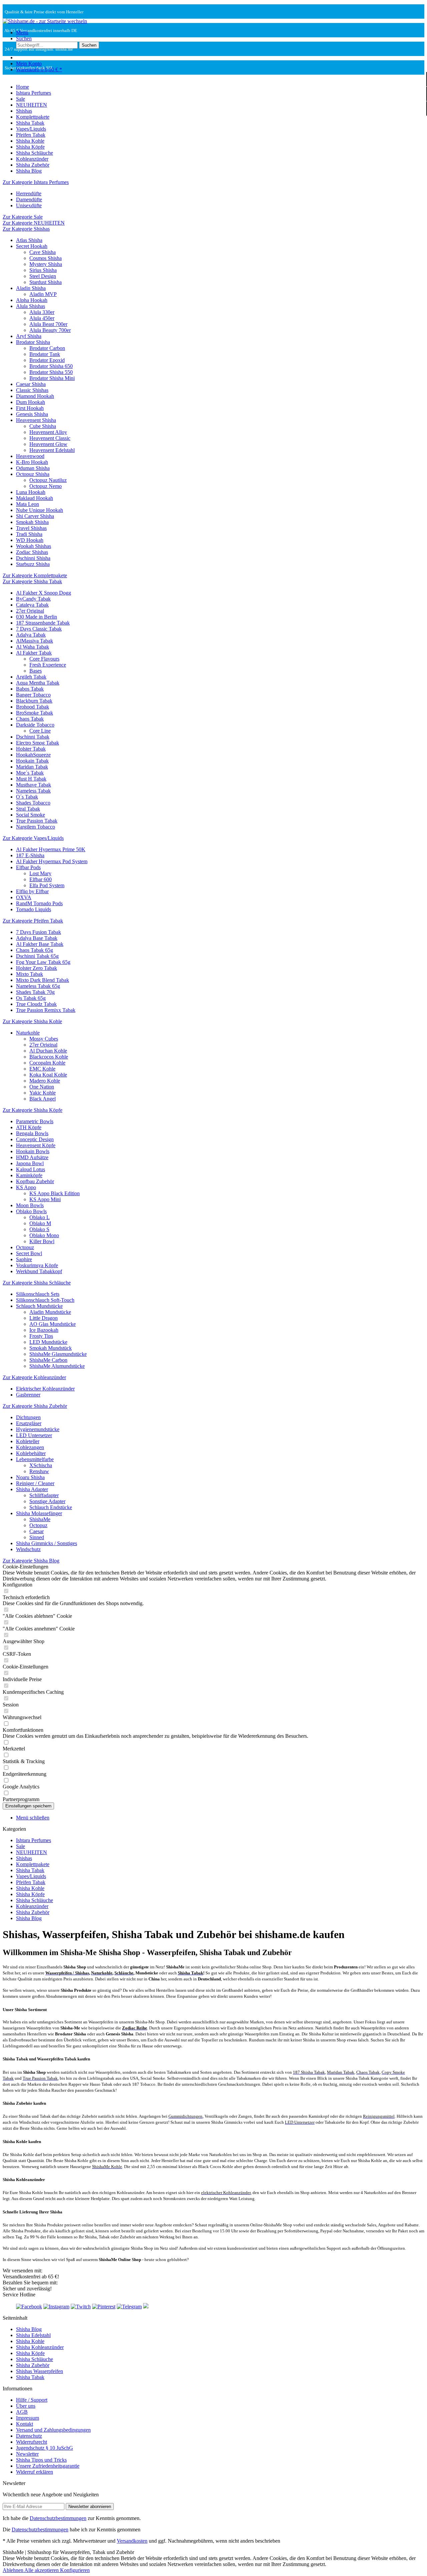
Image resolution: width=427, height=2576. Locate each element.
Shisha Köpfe (30, 1894)
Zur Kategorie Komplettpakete (35, 575)
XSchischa (41, 1465)
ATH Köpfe (29, 1127)
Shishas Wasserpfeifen (40, 2371)
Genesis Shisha (32, 414)
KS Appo (26, 1187)
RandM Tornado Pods (39, 903)
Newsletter (27, 2454)
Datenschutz (29, 2436)
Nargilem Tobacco (36, 827)
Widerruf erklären (35, 2472)
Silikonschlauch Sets (38, 1294)
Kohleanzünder (32, 1906)
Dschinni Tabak (33, 737)
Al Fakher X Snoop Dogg (44, 593)
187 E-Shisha (30, 855)
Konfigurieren (75, 2570)
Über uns (26, 2406)
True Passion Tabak (37, 821)
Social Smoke (31, 815)
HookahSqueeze (33, 755)
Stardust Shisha (46, 282)
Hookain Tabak (32, 761)
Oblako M (40, 1223)
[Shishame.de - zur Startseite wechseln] (45, 21)
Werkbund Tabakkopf (39, 1271)
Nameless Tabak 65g (38, 986)
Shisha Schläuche (35, 1900)
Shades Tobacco (33, 803)
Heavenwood (30, 456)
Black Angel (43, 1099)
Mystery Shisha (46, 264)
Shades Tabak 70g (35, 992)
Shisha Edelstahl (33, 2335)
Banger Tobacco (33, 695)
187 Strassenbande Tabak (43, 623)
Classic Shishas (32, 390)
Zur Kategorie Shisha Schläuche (37, 1283)
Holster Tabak (31, 749)
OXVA (24, 897)
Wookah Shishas (34, 546)
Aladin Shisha (31, 288)
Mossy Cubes (44, 1039)
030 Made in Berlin (37, 617)
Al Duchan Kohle (48, 1051)
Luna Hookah (31, 492)
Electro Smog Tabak (38, 743)
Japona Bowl (30, 1163)
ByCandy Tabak (33, 599)
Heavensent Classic (50, 438)
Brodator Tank (45, 354)
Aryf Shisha (29, 336)
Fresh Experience (48, 665)
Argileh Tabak (31, 677)
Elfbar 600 (41, 879)
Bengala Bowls (32, 1133)
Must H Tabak (31, 779)
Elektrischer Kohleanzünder (45, 1389)
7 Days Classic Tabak (39, 629)
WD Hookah (30, 540)
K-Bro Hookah (32, 462)
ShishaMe (40, 1519)
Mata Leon (28, 504)
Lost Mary (40, 873)
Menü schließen (33, 1818)
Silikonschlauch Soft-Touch (45, 1300)
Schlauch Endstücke (51, 1507)
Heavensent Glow (48, 444)
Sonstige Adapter (47, 1501)
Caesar (37, 1531)
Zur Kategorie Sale (23, 217)
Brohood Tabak (33, 707)
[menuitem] (220, 33)
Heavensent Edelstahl (52, 450)
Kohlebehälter (31, 1453)
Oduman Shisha (33, 468)
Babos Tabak (30, 689)
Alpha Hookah (32, 300)
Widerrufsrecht (32, 2442)
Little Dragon (44, 1318)
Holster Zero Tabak (37, 968)
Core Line (40, 731)
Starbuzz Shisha (33, 564)
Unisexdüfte (29, 205)
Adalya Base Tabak (37, 938)
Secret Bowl (29, 1253)
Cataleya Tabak (32, 605)
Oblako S (39, 1229)
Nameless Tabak (33, 791)
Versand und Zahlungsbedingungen (53, 2430)
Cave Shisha (43, 252)
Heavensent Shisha (36, 420)
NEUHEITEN (32, 1852)
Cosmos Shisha (46, 258)
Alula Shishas (31, 306)
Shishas (24, 1858)
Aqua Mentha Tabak (38, 683)
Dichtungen (28, 1417)
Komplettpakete (33, 1864)
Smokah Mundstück (51, 1348)
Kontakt (25, 2424)
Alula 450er (42, 318)
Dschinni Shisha (33, 558)
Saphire (24, 1259)
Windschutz (28, 1549)
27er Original (30, 611)
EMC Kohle (42, 1069)
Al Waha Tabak (33, 647)
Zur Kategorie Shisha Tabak (32, 581)
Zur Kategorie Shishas (26, 229)
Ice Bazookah (44, 1330)
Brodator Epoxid (47, 360)
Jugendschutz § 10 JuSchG (45, 2448)
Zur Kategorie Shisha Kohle (32, 1021)
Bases (36, 671)
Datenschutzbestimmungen (58, 2518)
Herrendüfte (29, 193)
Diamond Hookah (35, 396)
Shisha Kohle (30, 1888)
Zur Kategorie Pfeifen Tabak (33, 921)
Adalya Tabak (31, 635)
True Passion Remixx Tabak (46, 1010)
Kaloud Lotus (31, 1169)
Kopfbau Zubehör (35, 1181)
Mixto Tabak (30, 974)
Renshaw (39, 1471)
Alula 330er (42, 312)
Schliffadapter (44, 1495)
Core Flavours (44, 659)
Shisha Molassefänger (39, 1513)
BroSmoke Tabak (35, 713)
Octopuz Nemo (46, 486)
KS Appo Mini (45, 1199)
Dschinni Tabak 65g (37, 956)
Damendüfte (29, 199)
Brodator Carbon (47, 348)
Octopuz (25, 1247)
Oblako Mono (44, 1235)
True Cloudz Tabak (36, 1004)
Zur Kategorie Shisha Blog (31, 1561)
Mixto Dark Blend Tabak (43, 980)
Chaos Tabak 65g (35, 950)
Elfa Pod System (47, 885)
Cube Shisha (43, 426)
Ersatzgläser (29, 1423)
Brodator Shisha (33, 342)
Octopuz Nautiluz (48, 480)
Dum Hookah (31, 402)
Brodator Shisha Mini (52, 378)
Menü (22, 32)
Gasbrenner (28, 1395)
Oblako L (40, 1217)
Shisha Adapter (32, 1489)
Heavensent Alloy (48, 432)
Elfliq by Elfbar (32, 891)
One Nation (42, 1087)
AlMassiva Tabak (35, 641)
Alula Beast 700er (48, 324)
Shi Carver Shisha (35, 516)
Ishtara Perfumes (34, 1840)
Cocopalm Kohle (47, 1063)
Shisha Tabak (30, 1870)
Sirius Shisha (43, 270)
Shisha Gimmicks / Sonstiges (47, 1543)
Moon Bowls (30, 1205)
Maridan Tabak (32, 767)
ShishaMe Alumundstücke (57, 1366)
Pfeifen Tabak (31, 1882)
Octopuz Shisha (33, 474)
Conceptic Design (35, 1139)
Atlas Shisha (29, 240)
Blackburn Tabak (34, 701)
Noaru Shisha (30, 1477)
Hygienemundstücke (38, 1429)
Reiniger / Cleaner (35, 1483)
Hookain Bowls (33, 1151)
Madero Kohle (45, 1081)
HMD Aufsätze (32, 1157)
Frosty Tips (41, 1336)
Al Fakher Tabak (34, 653)
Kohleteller (28, 1441)
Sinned (37, 1537)
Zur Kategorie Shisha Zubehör (35, 1406)
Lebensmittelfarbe (35, 1459)
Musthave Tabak (34, 785)
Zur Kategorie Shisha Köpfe (33, 1110)
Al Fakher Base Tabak (40, 944)
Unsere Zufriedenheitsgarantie (48, 2466)
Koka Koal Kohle (48, 1075)
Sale (21, 1846)
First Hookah (30, 408)
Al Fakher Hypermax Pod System (52, 861)
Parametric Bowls (35, 1121)
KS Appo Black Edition (55, 1193)
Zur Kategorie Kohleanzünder (34, 1377)
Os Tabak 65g (31, 998)
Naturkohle (28, 1033)
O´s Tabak (27, 797)
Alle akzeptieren (42, 2570)
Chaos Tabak (30, 719)
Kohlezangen (30, 1447)
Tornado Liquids (34, 909)
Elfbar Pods (28, 867)
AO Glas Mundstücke (53, 1324)
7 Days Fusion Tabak (39, 932)
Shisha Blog (29, 1918)
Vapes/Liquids (31, 1876)
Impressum (28, 2418)
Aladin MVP (43, 294)
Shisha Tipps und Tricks (41, 2460)
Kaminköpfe (29, 1175)
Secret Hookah (32, 246)
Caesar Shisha (31, 384)
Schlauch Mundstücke (39, 1306)
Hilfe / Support (32, 2400)
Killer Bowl (42, 1241)
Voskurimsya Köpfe (37, 1265)
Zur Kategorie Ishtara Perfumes (36, 182)
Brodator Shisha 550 (51, 372)
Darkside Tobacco (35, 725)
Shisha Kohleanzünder (40, 2347)
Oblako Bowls (31, 1211)
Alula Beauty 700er (50, 330)
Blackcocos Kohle (49, 1057)
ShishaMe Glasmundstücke (58, 1354)
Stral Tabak (28, 809)
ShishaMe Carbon (48, 1360)
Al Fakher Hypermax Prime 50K (51, 849)
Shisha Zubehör (33, 1912)
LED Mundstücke (48, 1342)
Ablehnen (14, 2570)
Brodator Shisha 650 (51, 366)
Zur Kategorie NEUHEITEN (34, 223)
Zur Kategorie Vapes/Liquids (33, 838)
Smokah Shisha (32, 522)
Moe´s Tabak (30, 773)
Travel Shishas (31, 528)
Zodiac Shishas (32, 552)
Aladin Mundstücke (50, 1312)
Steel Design (43, 276)
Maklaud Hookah (35, 498)
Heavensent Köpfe (36, 1145)
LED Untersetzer (34, 1435)
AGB (22, 2412)
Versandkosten (132, 2541)
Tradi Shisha (29, 534)
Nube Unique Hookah (40, 510)
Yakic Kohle (43, 1093)
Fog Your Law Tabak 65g (43, 962)
